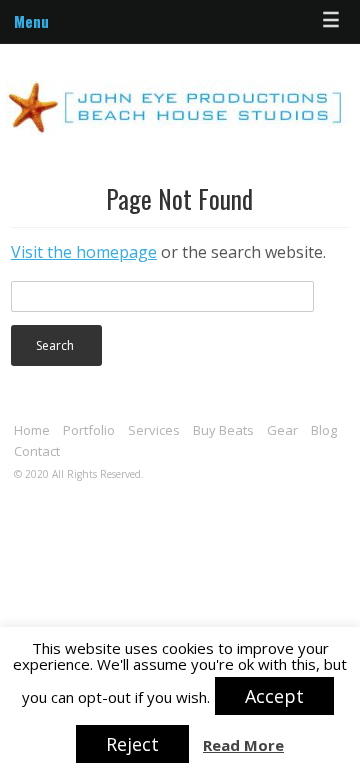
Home (32, 430)
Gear (282, 430)
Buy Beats (223, 430)
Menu (31, 21)
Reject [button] (132, 744)
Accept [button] (274, 696)
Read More (243, 745)
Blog (324, 430)
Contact (37, 451)
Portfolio (89, 430)
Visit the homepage (84, 252)
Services (154, 430)
